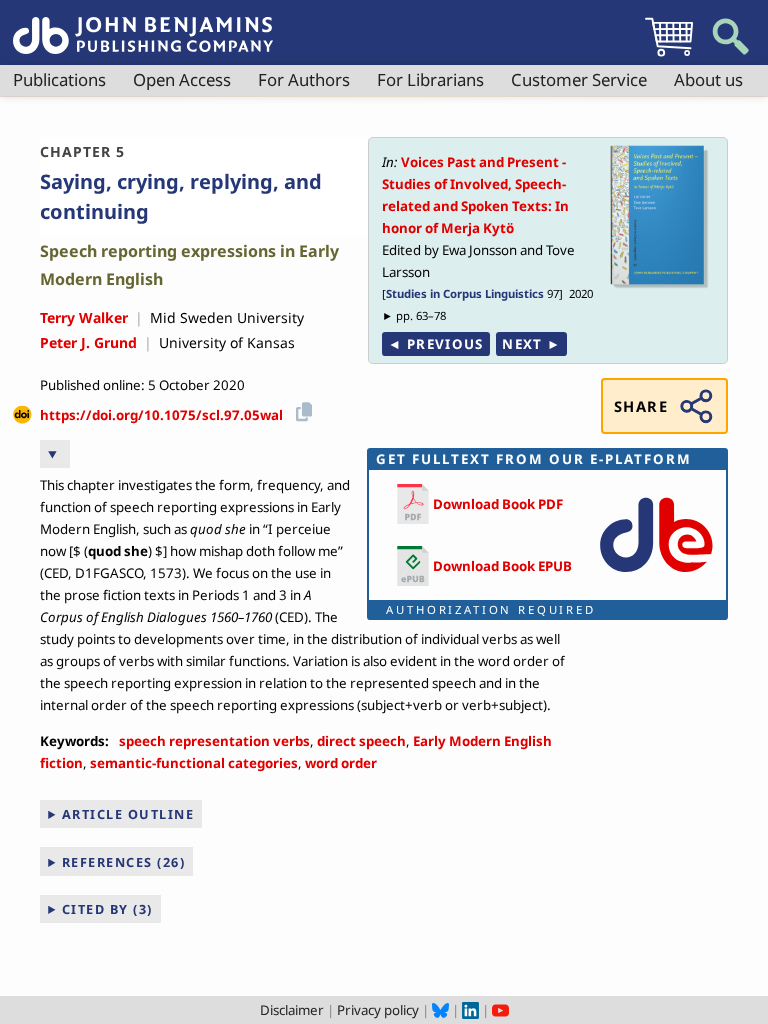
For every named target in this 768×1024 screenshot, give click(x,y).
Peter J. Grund (88, 342)
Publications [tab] (59, 79)
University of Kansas (227, 342)
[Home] (143, 24)
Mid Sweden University (227, 317)
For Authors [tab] (304, 79)
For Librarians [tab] (430, 79)
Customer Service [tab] (579, 79)
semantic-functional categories (194, 763)
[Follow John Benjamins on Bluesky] (440, 1010)
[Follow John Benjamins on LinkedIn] (470, 1010)
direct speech (361, 741)
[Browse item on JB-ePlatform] (656, 577)
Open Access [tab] (182, 79)
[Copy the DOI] (300, 408)
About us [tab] (708, 79)
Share (641, 406)
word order (341, 763)
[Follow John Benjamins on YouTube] (500, 1010)
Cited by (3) (107, 909)
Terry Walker (84, 317)
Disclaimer (292, 1010)
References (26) (124, 862)
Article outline (128, 814)
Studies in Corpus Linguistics (465, 293)
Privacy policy (378, 1010)
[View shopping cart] (669, 56)
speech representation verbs (214, 741)
